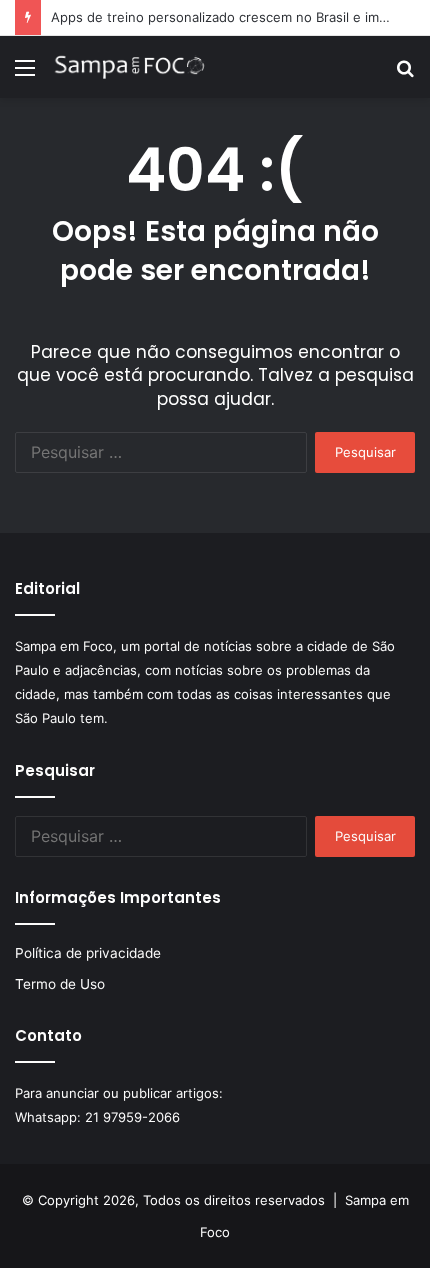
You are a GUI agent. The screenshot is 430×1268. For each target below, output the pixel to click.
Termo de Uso (60, 984)
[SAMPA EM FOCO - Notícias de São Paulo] (130, 67)
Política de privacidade (88, 953)
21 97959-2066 (132, 1117)
